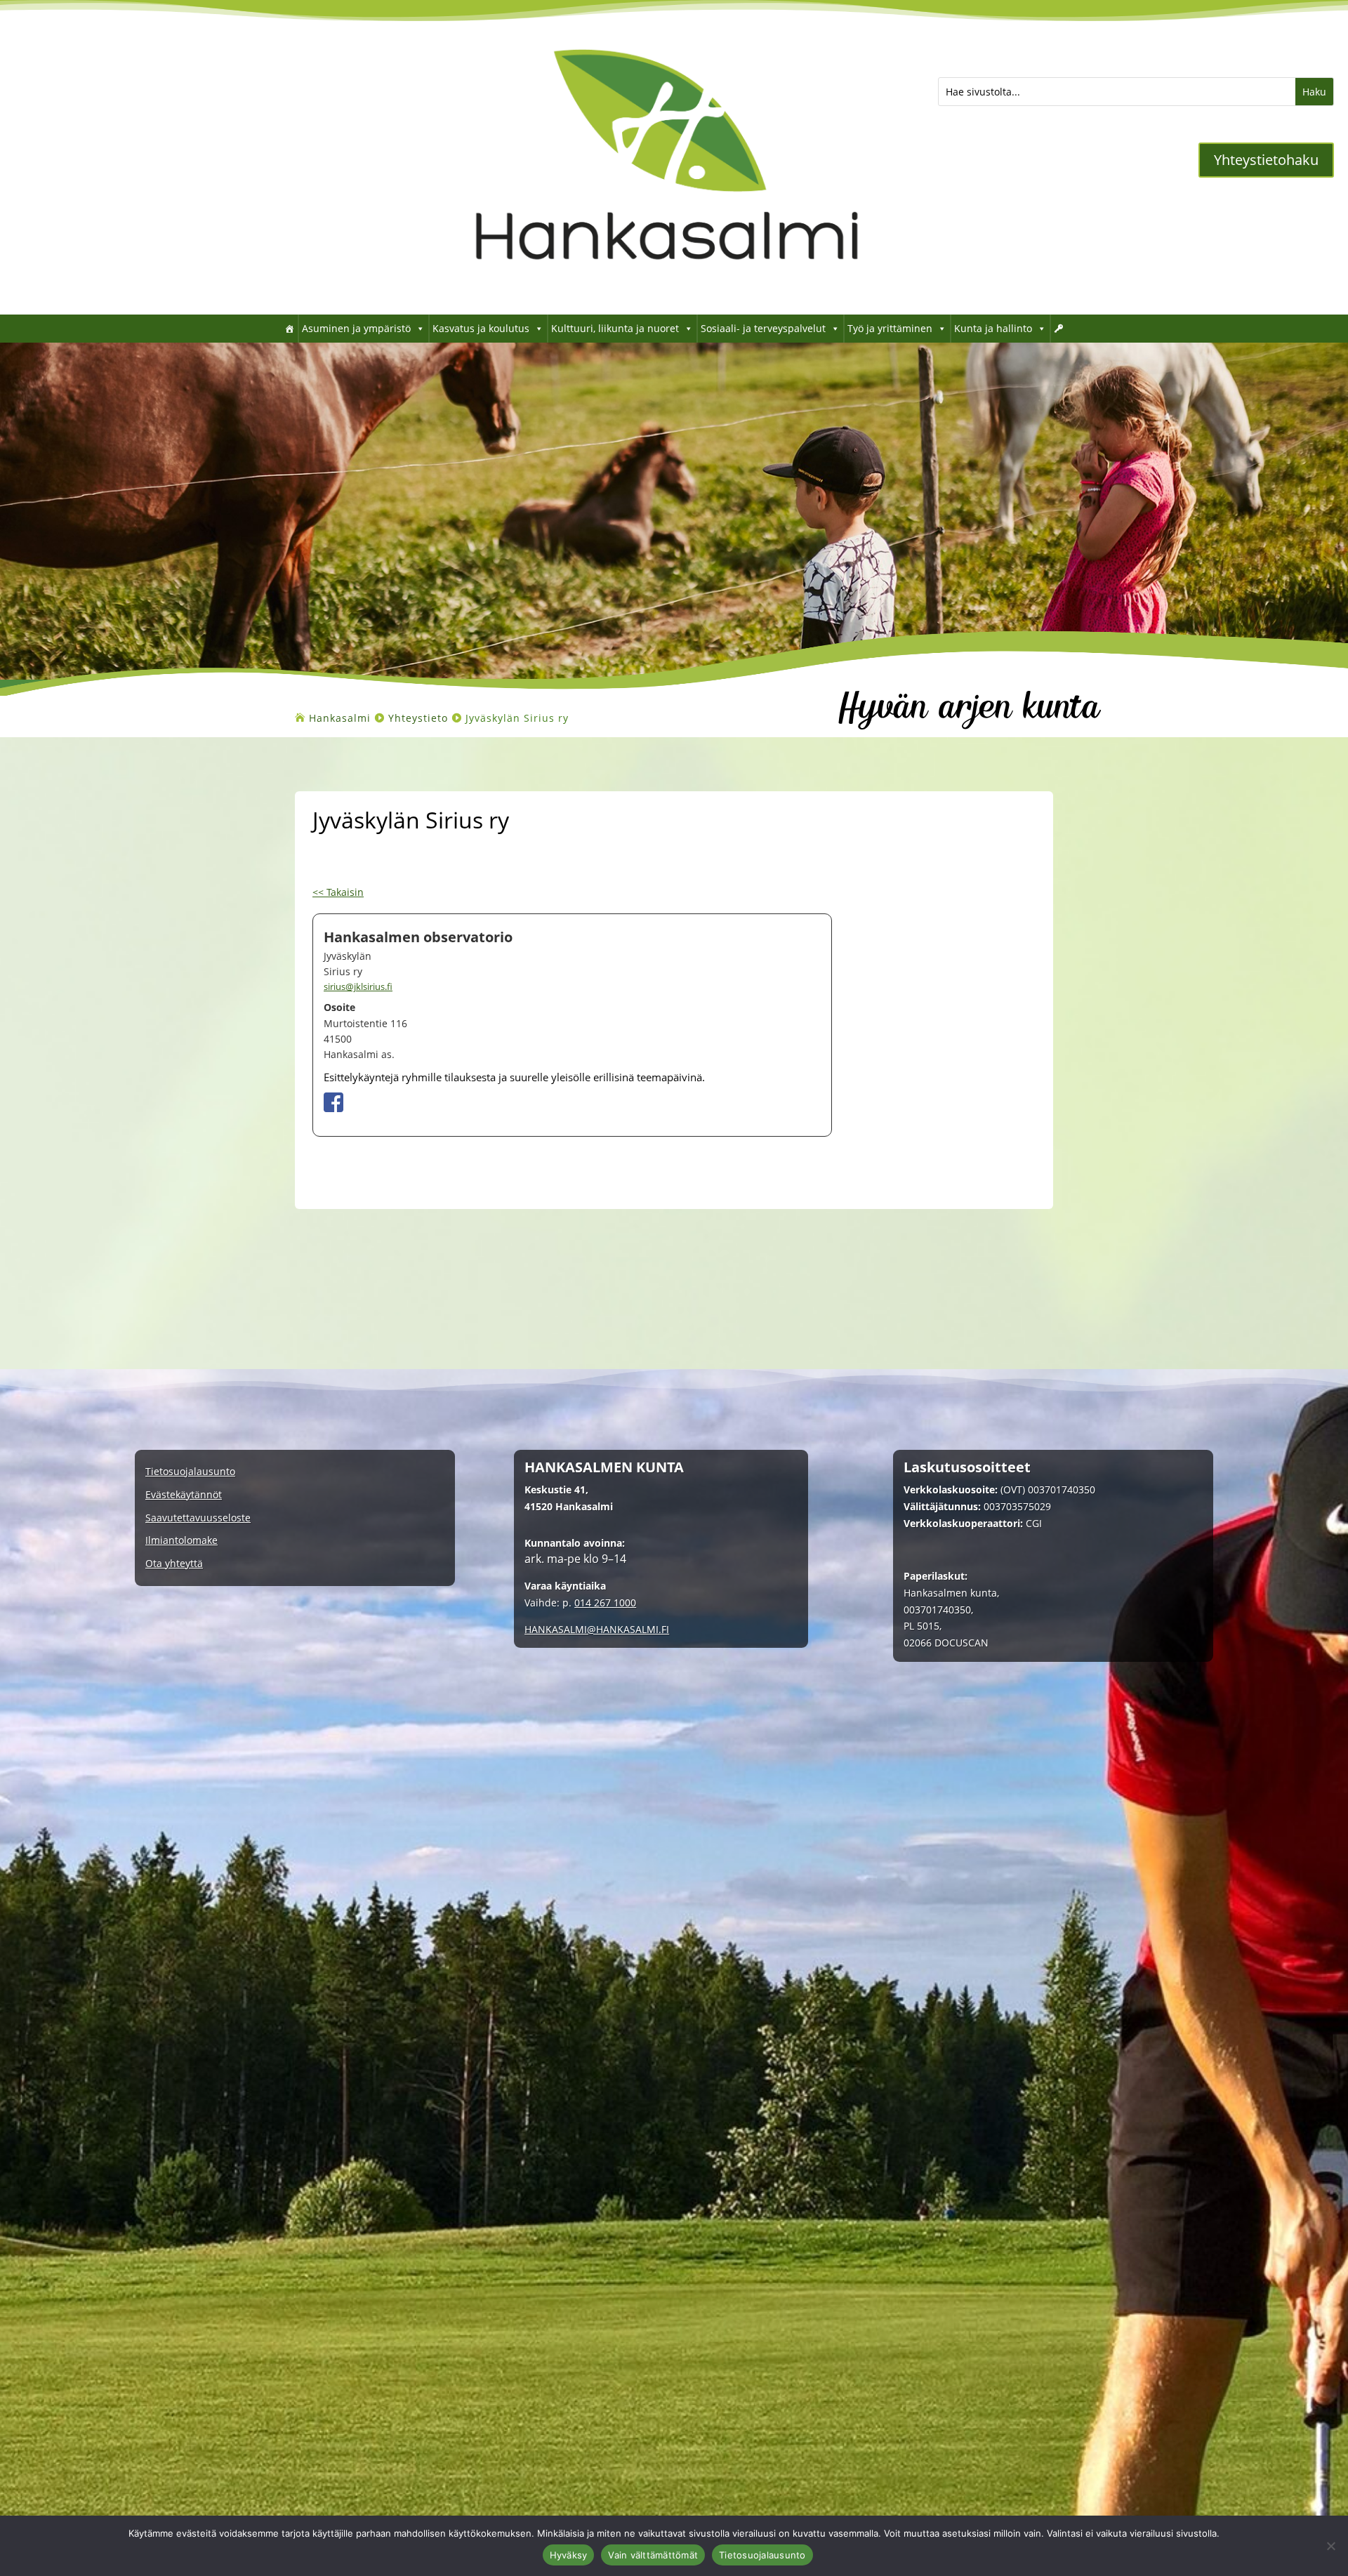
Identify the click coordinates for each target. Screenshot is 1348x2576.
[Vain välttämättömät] (1330, 2546)
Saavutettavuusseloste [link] (198, 1518)
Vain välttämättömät (653, 2555)
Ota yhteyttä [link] (174, 1564)
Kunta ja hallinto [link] (993, 328)
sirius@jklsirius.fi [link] (358, 986)
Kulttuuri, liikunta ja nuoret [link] (615, 328)
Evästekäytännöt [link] (184, 1495)
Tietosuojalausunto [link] (190, 1472)
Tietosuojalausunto (762, 2555)
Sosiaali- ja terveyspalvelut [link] (763, 328)
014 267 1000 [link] (605, 1603)
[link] (667, 293)
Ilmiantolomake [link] (181, 1541)
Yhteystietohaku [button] (1266, 160)
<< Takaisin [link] (338, 892)
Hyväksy (569, 2555)
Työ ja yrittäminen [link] (890, 328)
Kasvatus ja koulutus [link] (481, 328)
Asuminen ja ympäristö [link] (356, 328)
